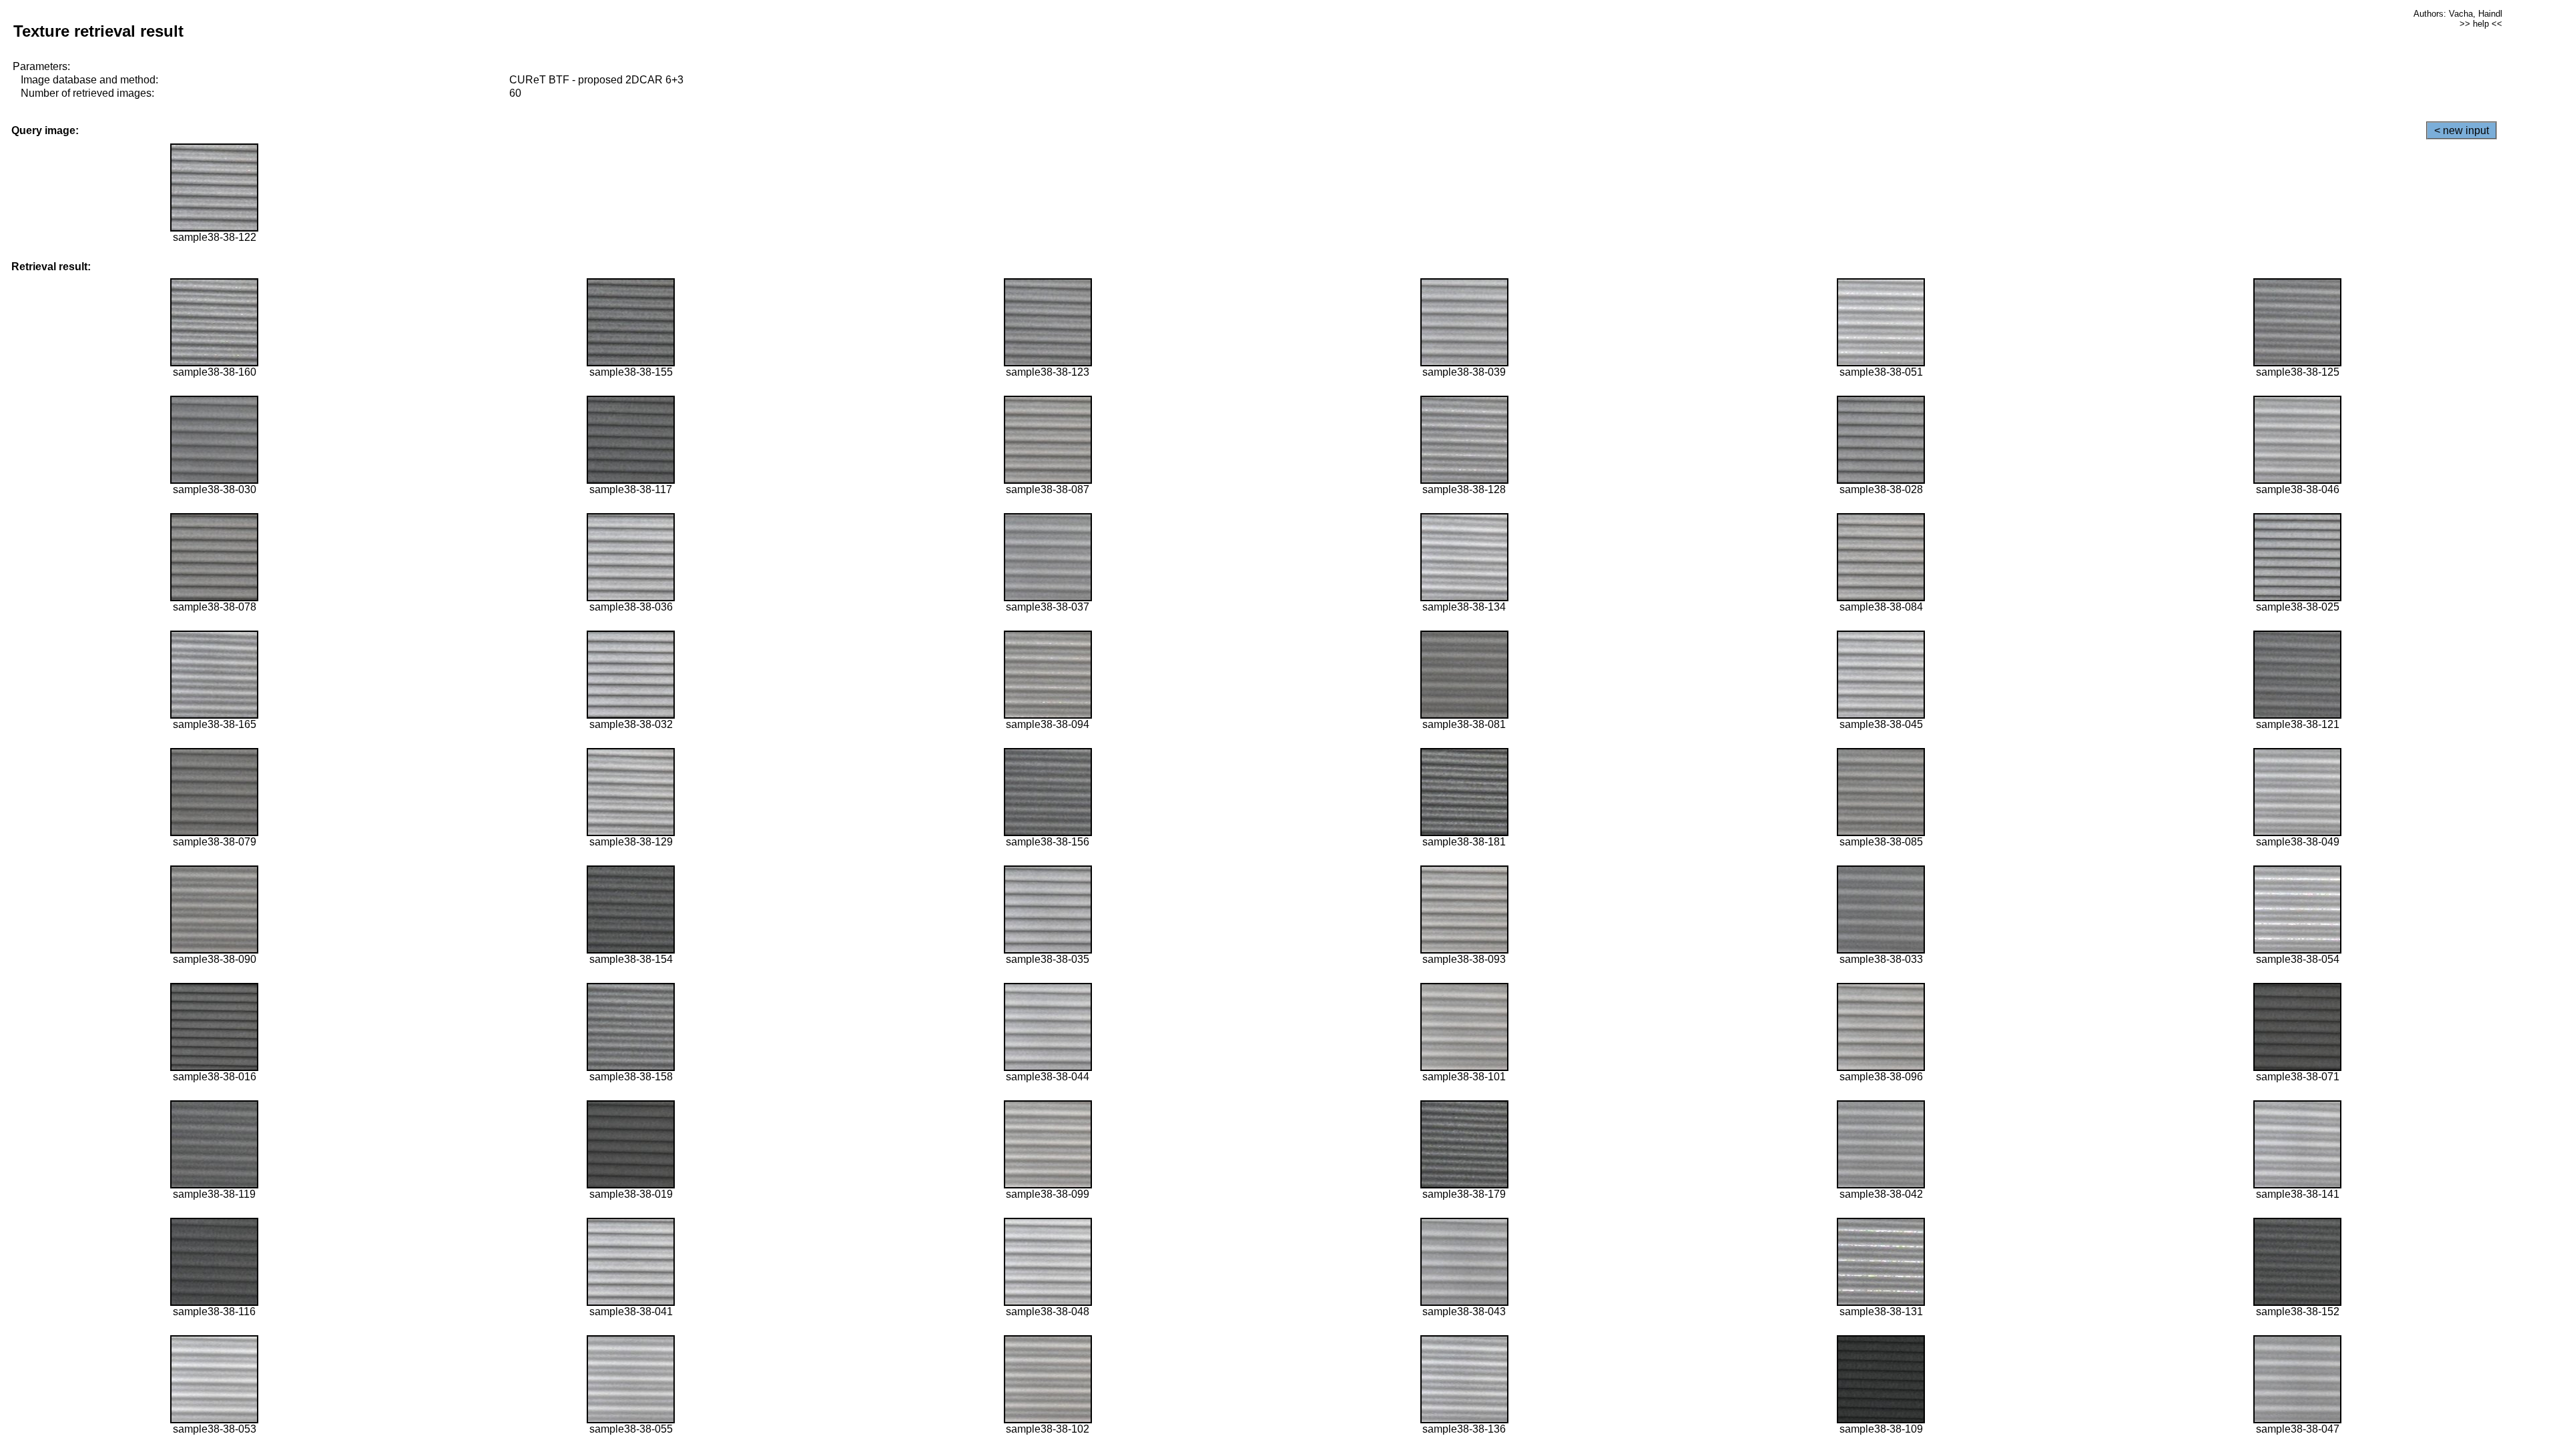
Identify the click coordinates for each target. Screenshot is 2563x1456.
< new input (2462, 130)
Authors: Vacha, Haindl (2458, 14)
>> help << (2481, 24)
